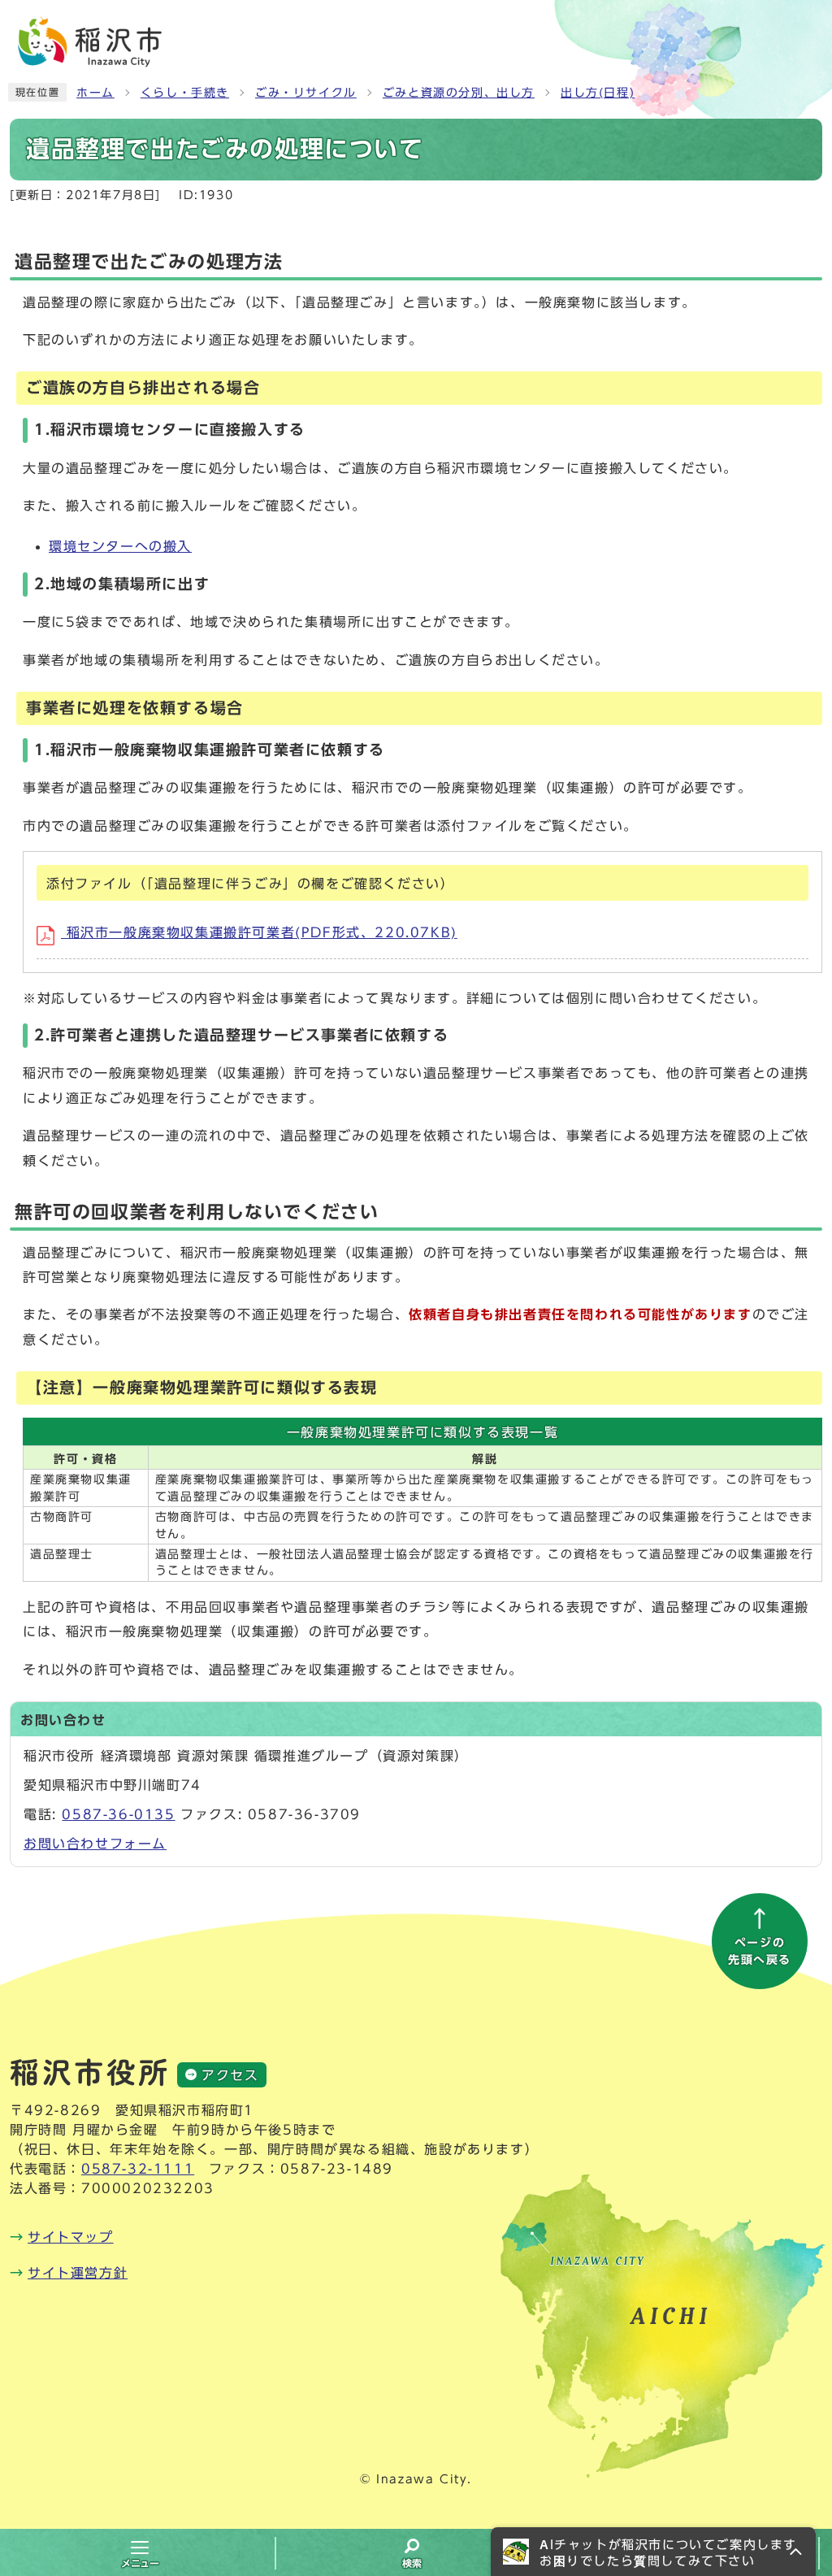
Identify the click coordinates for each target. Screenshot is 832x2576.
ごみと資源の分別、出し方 (459, 93)
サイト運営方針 (78, 2273)
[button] (653, 2552)
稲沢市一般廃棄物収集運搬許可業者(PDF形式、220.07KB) (259, 932)
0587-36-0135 (118, 1814)
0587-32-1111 (138, 2169)
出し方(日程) (598, 93)
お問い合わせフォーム (95, 1844)
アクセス (230, 2075)
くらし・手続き (185, 93)
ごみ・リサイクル (306, 93)
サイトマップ (71, 2237)
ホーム (95, 93)
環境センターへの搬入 (120, 546)
